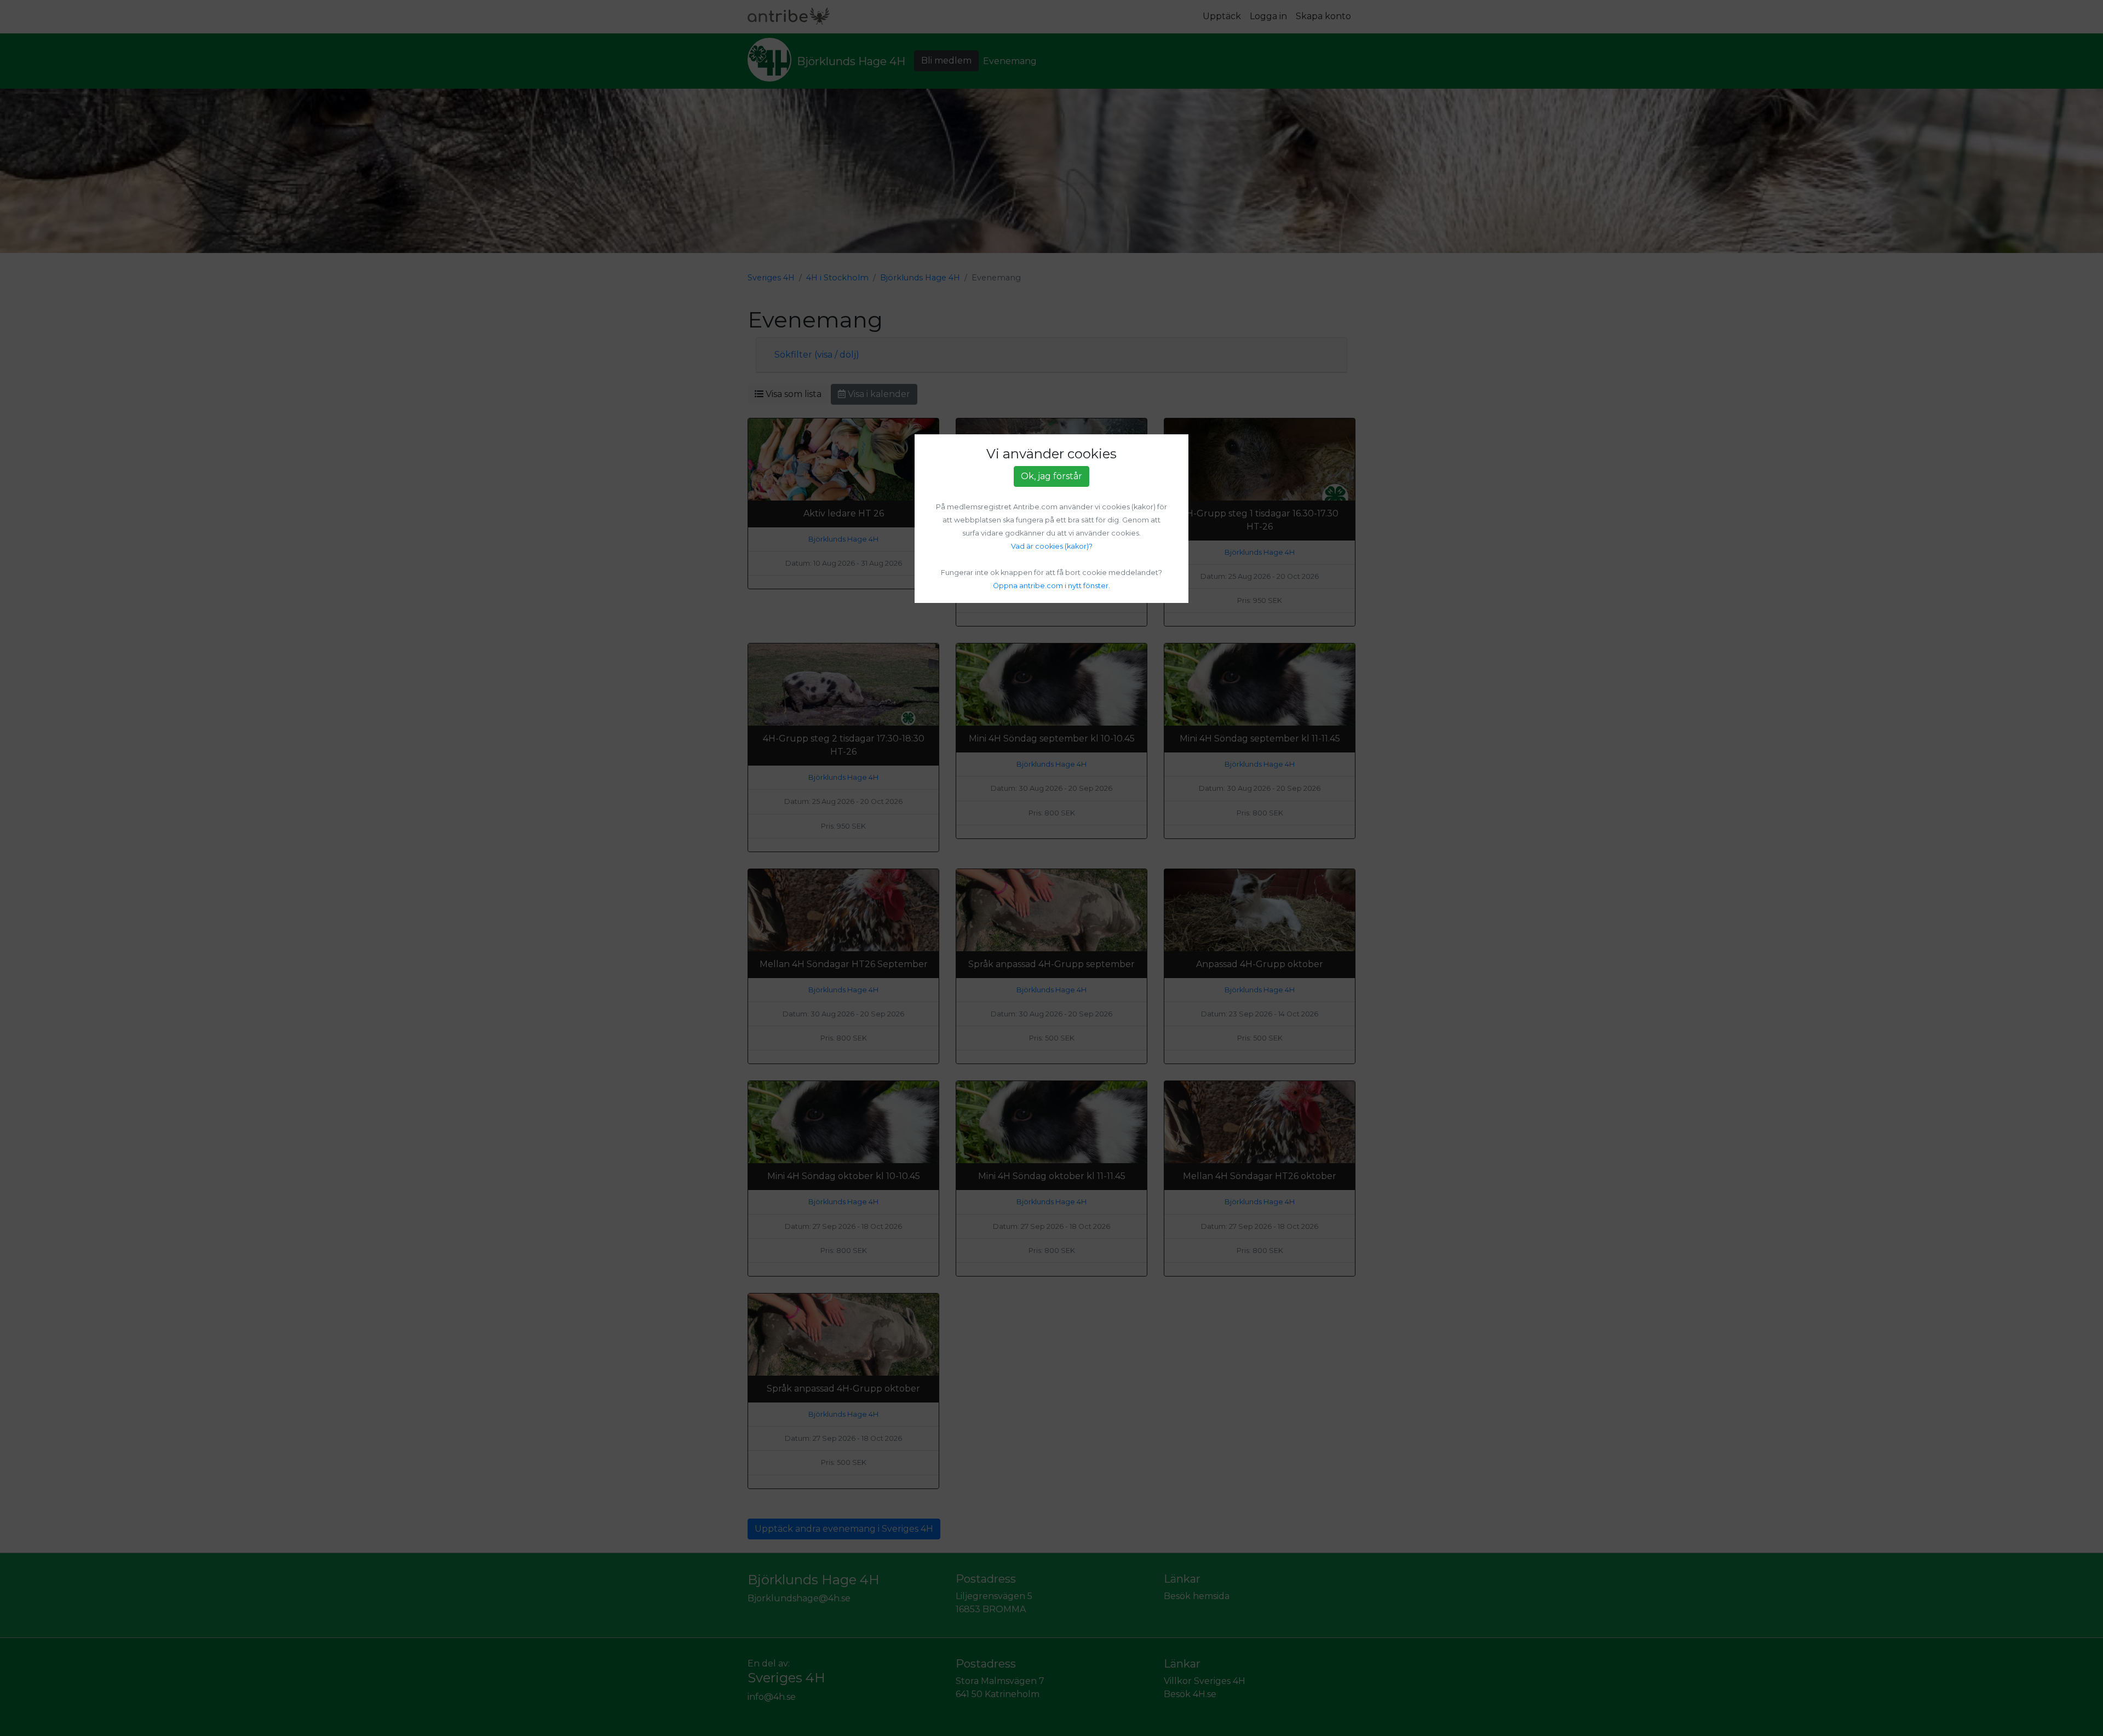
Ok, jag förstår (1051, 476)
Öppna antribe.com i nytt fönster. (1051, 586)
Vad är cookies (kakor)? (1052, 546)
